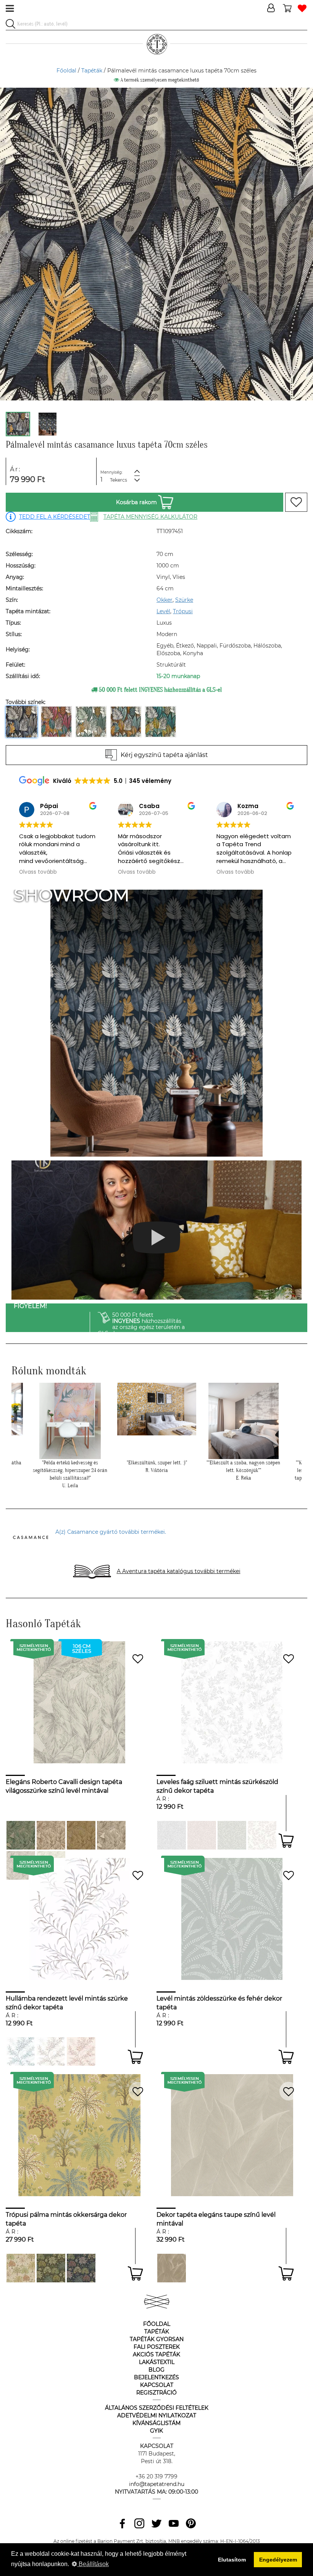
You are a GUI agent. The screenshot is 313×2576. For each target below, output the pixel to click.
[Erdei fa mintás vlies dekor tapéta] (21, 2268)
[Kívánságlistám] (302, 9)
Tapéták (92, 71)
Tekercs (119, 480)
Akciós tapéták (156, 2354)
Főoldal (66, 71)
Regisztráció (156, 2393)
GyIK (156, 2431)
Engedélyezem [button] (278, 2560)
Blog (156, 2370)
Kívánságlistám (156, 2423)
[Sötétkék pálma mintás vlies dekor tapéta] (81, 2268)
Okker (165, 600)
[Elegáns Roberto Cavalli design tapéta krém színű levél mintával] (111, 1835)
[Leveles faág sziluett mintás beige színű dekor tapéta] (262, 1835)
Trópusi (183, 611)
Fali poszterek (157, 2347)
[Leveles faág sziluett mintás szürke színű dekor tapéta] (172, 1835)
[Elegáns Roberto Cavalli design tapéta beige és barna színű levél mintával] (51, 1835)
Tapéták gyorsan (157, 2339)
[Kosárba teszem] (286, 1841)
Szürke (184, 600)
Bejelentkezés (156, 2377)
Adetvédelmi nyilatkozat (157, 2415)
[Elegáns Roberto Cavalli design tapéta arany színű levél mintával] (81, 1835)
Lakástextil (157, 2362)
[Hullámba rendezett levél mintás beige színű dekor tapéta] (51, 2051)
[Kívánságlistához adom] (296, 502)
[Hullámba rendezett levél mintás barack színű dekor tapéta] (81, 2051)
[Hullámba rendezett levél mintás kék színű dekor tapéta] (21, 2051)
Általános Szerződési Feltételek (157, 2408)
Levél (163, 611)
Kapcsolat (157, 2385)
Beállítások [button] (93, 2564)
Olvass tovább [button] (38, 872)
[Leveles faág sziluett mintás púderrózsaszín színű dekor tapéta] (202, 1835)
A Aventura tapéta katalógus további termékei (179, 1571)
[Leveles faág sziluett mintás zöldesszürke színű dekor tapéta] (232, 1835)
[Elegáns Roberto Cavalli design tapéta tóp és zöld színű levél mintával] (21, 1835)
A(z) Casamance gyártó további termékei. (111, 1532)
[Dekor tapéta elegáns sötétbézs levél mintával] (172, 2268)
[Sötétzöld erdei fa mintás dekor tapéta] (51, 2268)
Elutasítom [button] (232, 2560)
